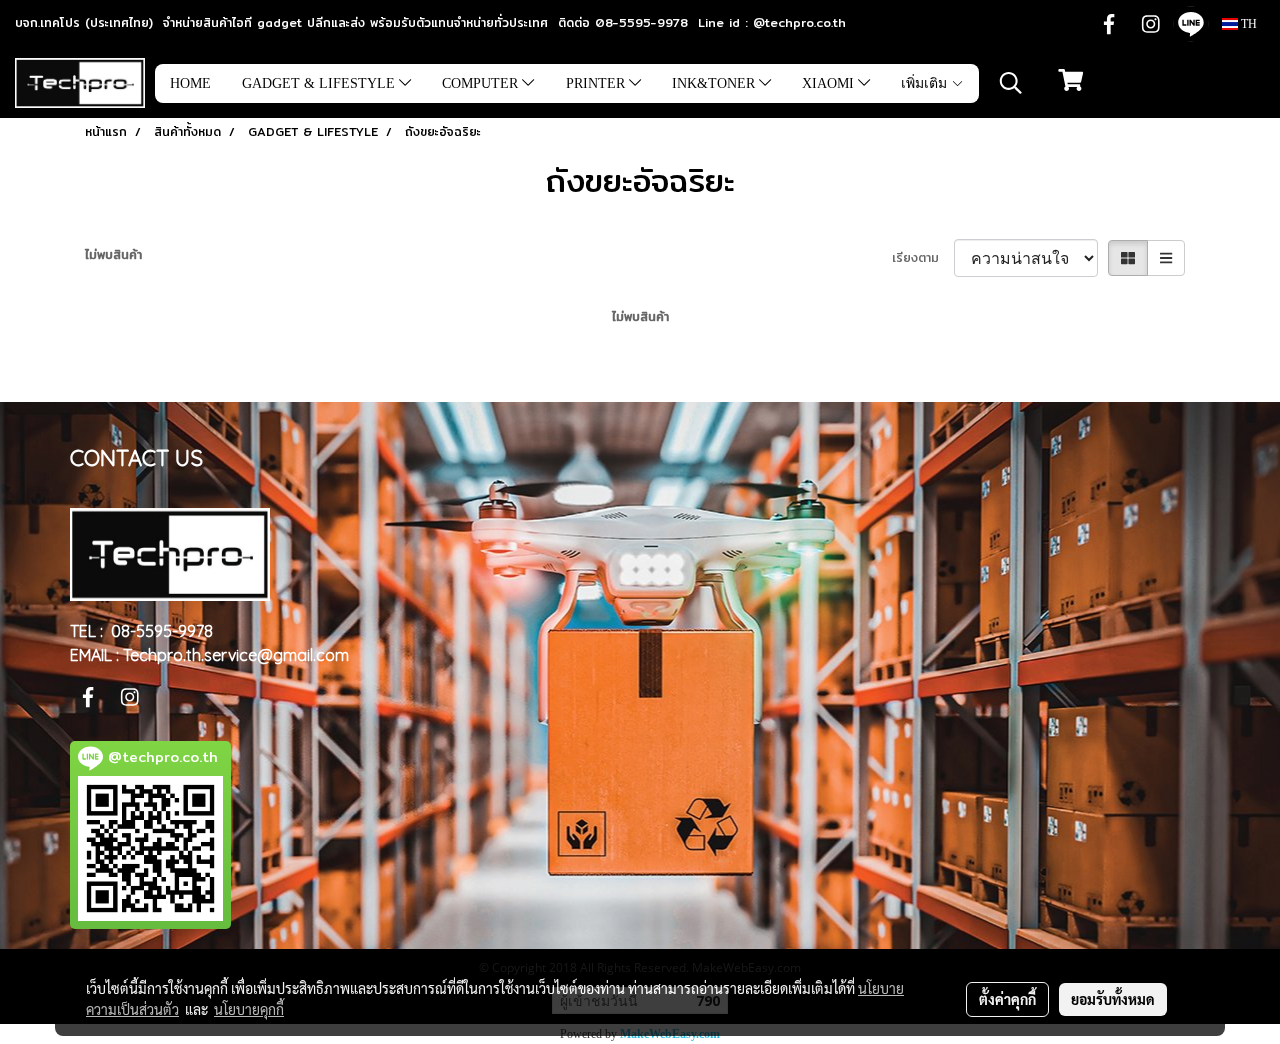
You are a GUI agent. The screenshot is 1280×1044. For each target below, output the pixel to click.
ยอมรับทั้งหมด (1113, 999)
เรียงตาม (923, 258)
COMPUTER (482, 83)
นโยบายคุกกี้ (249, 1009)
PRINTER (597, 83)
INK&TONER (715, 83)
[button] (1011, 83)
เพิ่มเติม (926, 83)
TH (1247, 24)
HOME (190, 83)
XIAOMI (830, 83)
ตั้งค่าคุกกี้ (1007, 999)
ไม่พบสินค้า (113, 255)
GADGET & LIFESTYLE (320, 83)
